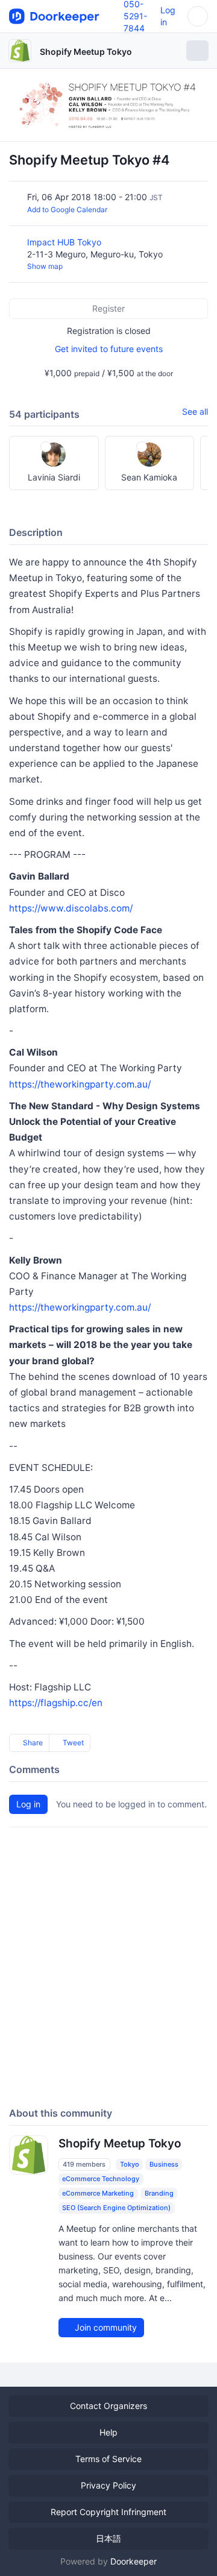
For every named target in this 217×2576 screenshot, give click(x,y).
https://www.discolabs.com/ (71, 908)
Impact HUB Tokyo (65, 242)
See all (195, 411)
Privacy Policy (108, 2485)
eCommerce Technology (101, 2179)
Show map (45, 266)
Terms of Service (108, 2459)
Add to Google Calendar (67, 209)
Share (32, 1743)
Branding (159, 2193)
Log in (28, 1804)
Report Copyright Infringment (108, 2512)
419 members (84, 2164)
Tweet (72, 1743)
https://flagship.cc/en (56, 1703)
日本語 (108, 2538)
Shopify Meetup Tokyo (86, 52)
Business (164, 2164)
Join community (105, 2327)
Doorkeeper (134, 2561)
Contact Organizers (108, 2406)
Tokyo (130, 2164)
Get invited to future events (109, 349)
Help (108, 2432)
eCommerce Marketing (98, 2193)
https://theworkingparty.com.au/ (80, 1084)
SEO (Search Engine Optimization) (116, 2208)
